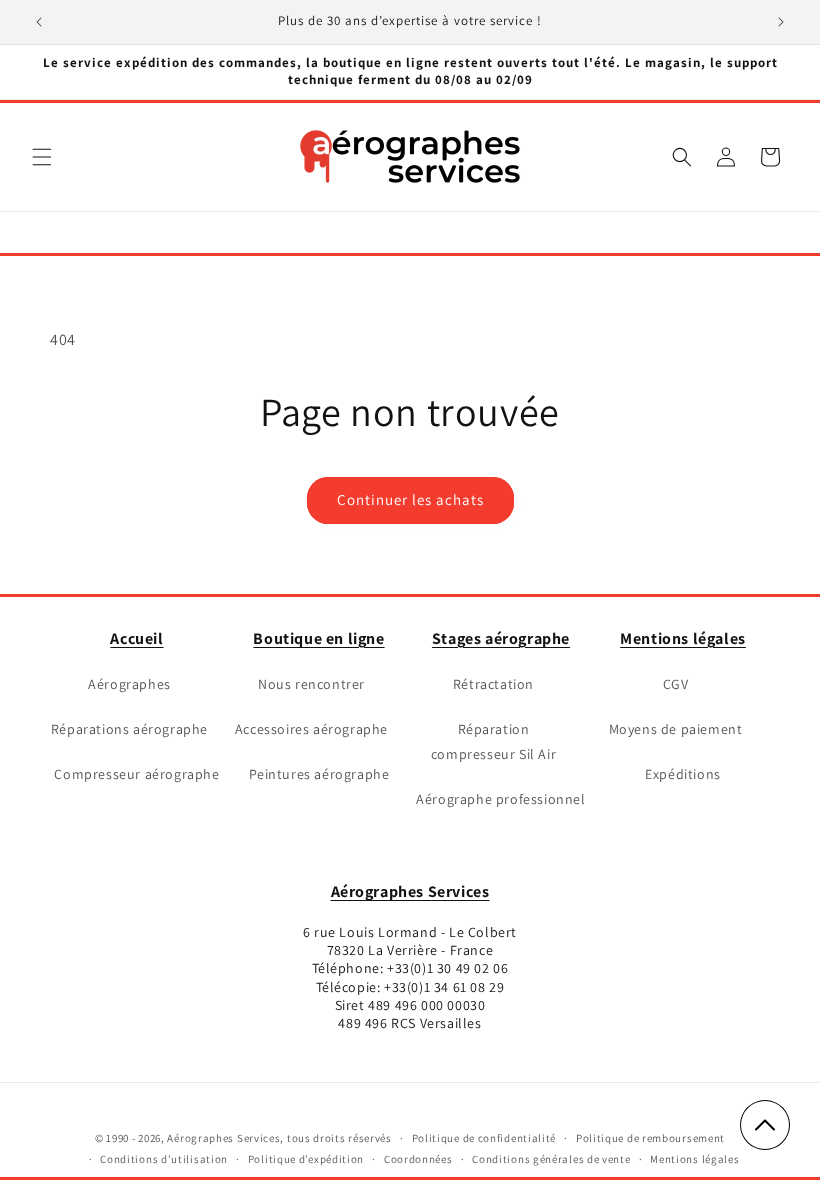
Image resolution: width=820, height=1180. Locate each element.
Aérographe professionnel (500, 799)
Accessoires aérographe (311, 729)
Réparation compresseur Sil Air (493, 741)
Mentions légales (683, 638)
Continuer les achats (410, 499)
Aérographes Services (410, 891)
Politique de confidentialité (484, 1138)
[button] (42, 157)
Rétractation (493, 684)
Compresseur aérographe (136, 774)
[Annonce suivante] (781, 22)
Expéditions (683, 774)
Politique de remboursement (650, 1138)
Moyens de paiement (676, 729)
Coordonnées (418, 1159)
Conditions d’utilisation (164, 1159)
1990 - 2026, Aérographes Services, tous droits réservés (248, 1138)
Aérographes (129, 684)
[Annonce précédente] (39, 22)
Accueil (136, 638)
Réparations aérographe (129, 729)
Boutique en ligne (318, 638)
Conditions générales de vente (551, 1159)
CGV (676, 684)
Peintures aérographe (319, 774)
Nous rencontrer (311, 684)
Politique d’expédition (306, 1159)
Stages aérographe (501, 638)
